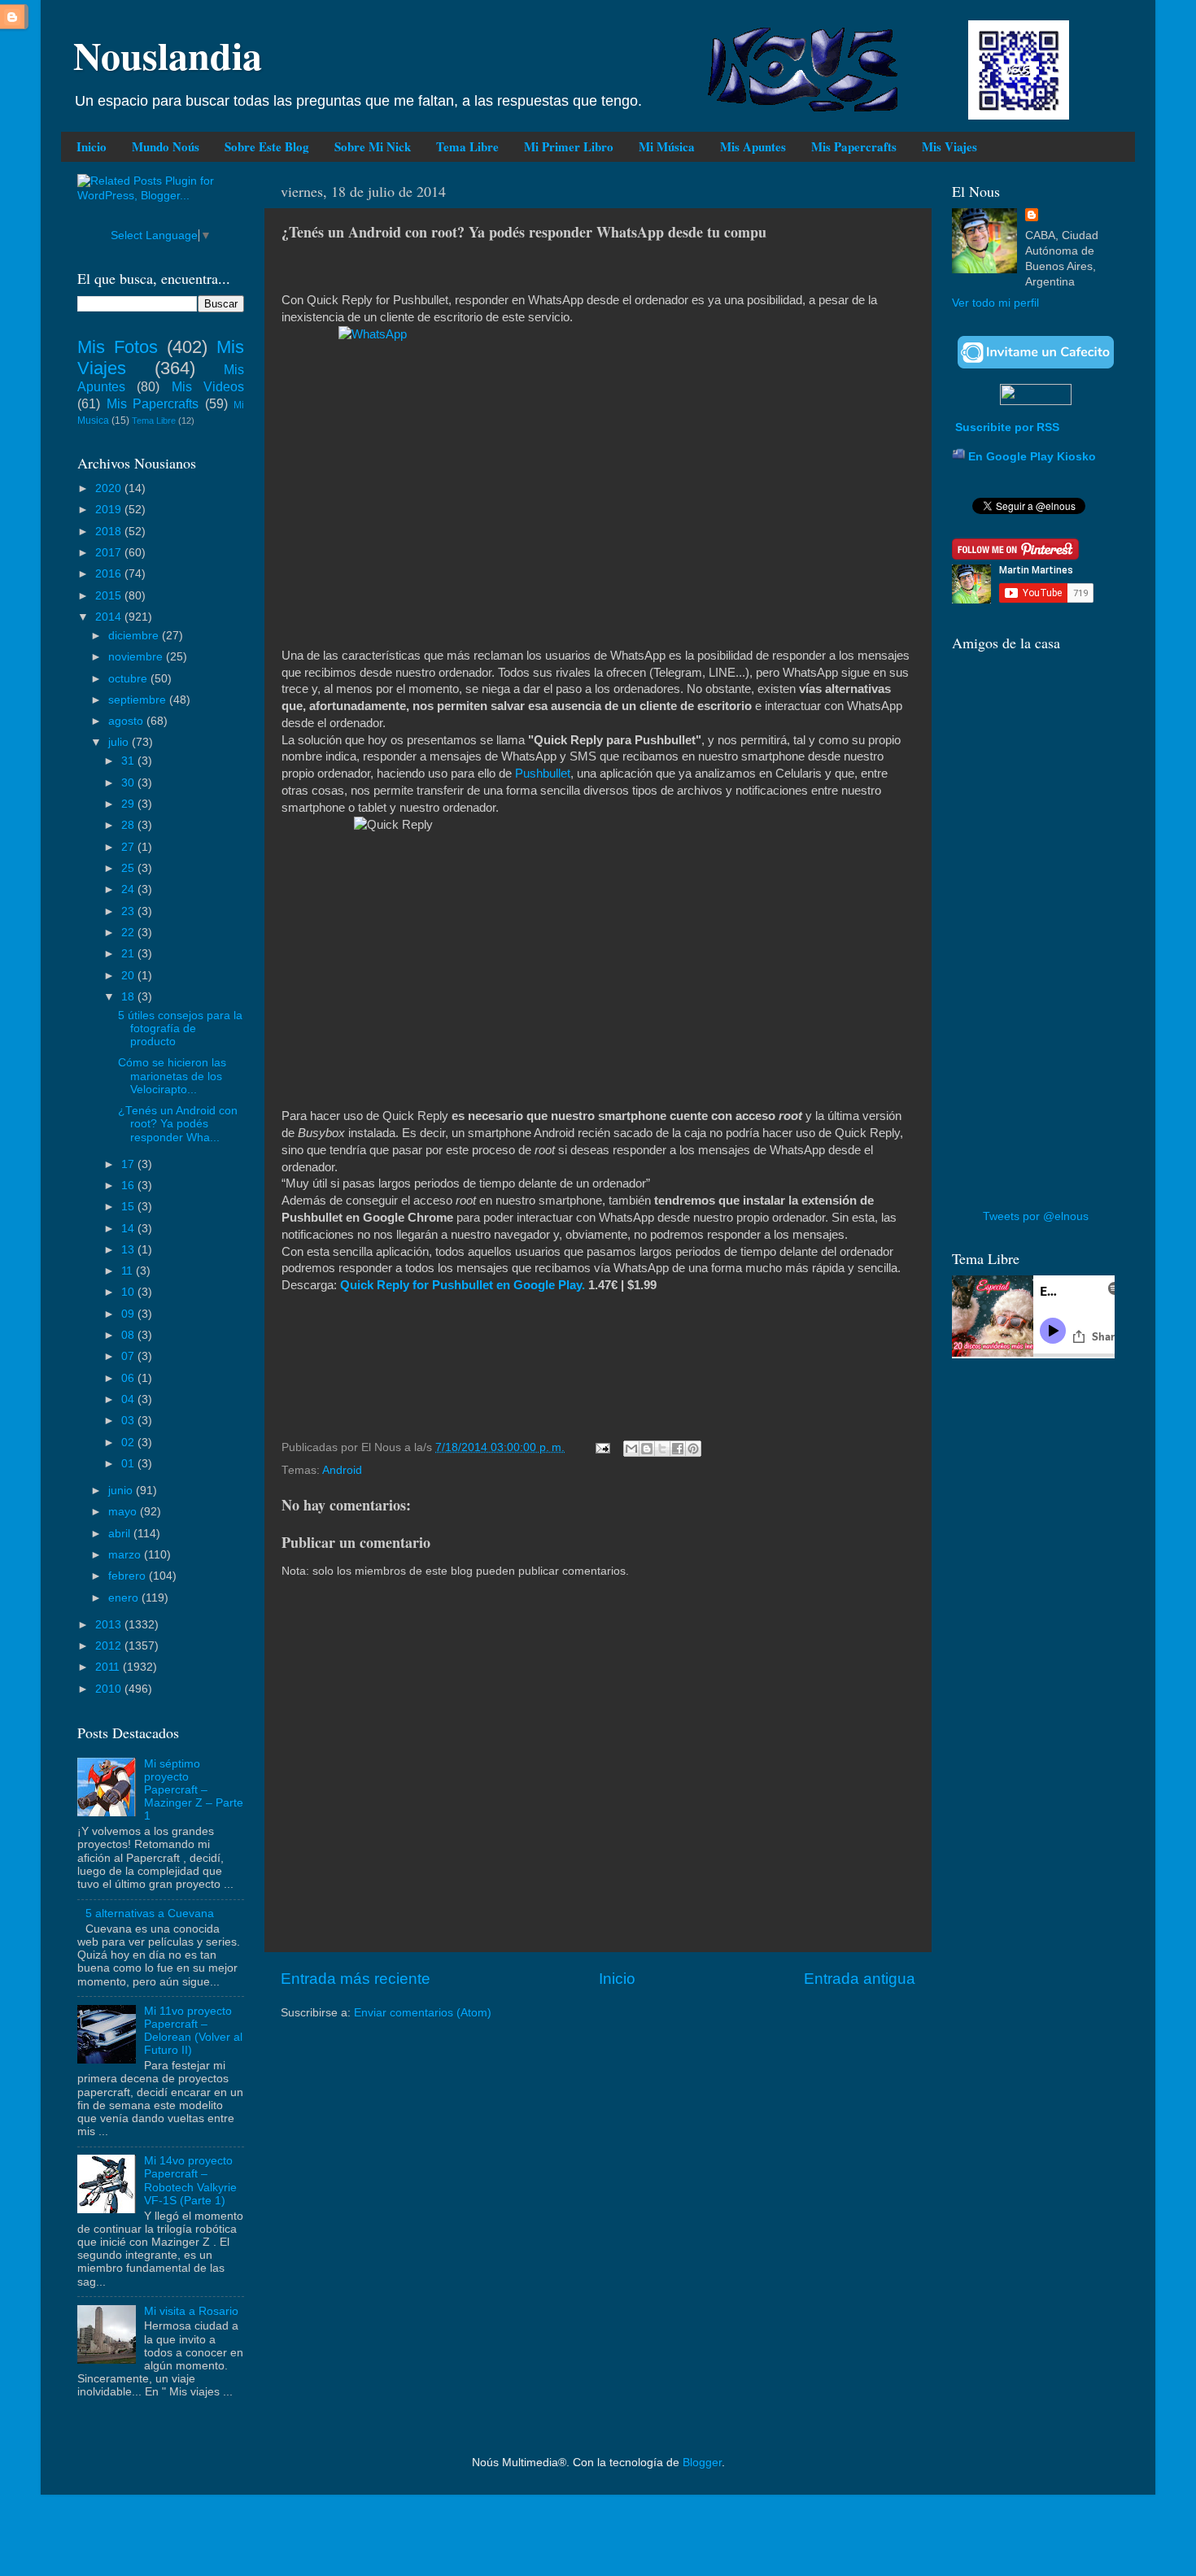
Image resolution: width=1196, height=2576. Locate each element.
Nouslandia (168, 54)
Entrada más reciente (356, 1979)
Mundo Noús (166, 146)
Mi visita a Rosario (191, 2311)
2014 (110, 617)
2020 (110, 488)
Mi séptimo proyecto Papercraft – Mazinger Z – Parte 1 (194, 1790)
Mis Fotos (118, 347)
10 (129, 1292)
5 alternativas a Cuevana (150, 1913)
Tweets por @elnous (1036, 1216)
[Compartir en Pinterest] (693, 1449)
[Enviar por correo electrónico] (631, 1449)
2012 (110, 1646)
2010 (110, 1689)
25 (129, 868)
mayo (124, 1512)
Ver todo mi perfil (995, 303)
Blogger (702, 2463)
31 (129, 761)
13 (129, 1250)
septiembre (139, 700)
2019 (110, 510)
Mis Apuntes (753, 146)
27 (129, 847)
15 (129, 1207)
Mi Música (667, 146)
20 (129, 976)
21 (129, 954)
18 (129, 997)
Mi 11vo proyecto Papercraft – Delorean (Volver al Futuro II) (193, 2031)
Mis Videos (208, 386)
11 (129, 1271)
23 (129, 911)
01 (129, 1464)
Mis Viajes (949, 146)
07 (129, 1356)
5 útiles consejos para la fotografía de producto (180, 1029)
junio (122, 1491)
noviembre (137, 657)
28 (129, 825)
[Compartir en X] (662, 1449)
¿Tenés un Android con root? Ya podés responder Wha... (178, 1124)
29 (129, 804)
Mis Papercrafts (854, 146)
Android (342, 1470)
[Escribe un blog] (647, 1449)
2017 (110, 553)
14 (129, 1229)
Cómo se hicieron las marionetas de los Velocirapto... (172, 1076)
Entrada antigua (860, 1979)
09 (129, 1314)
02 (129, 1443)
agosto (127, 721)
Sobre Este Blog (267, 146)
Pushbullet (543, 774)
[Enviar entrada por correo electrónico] (602, 1447)
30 (129, 783)
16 (129, 1186)
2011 (109, 1667)
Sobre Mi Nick (373, 146)
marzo (126, 1555)
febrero (129, 1576)
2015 (110, 596)
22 (129, 933)
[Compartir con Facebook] (678, 1449)
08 (129, 1335)
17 (129, 1164)
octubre (129, 679)
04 (129, 1399)
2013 (110, 1625)
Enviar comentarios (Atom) (423, 2013)
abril (121, 1534)
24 (129, 889)
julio (120, 742)
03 (129, 1421)
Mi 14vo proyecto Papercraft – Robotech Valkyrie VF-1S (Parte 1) (190, 2181)
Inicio (92, 146)
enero (125, 1598)
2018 (110, 532)
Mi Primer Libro (569, 146)
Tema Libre (467, 146)
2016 (110, 574)
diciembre (135, 636)
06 (129, 1378)
